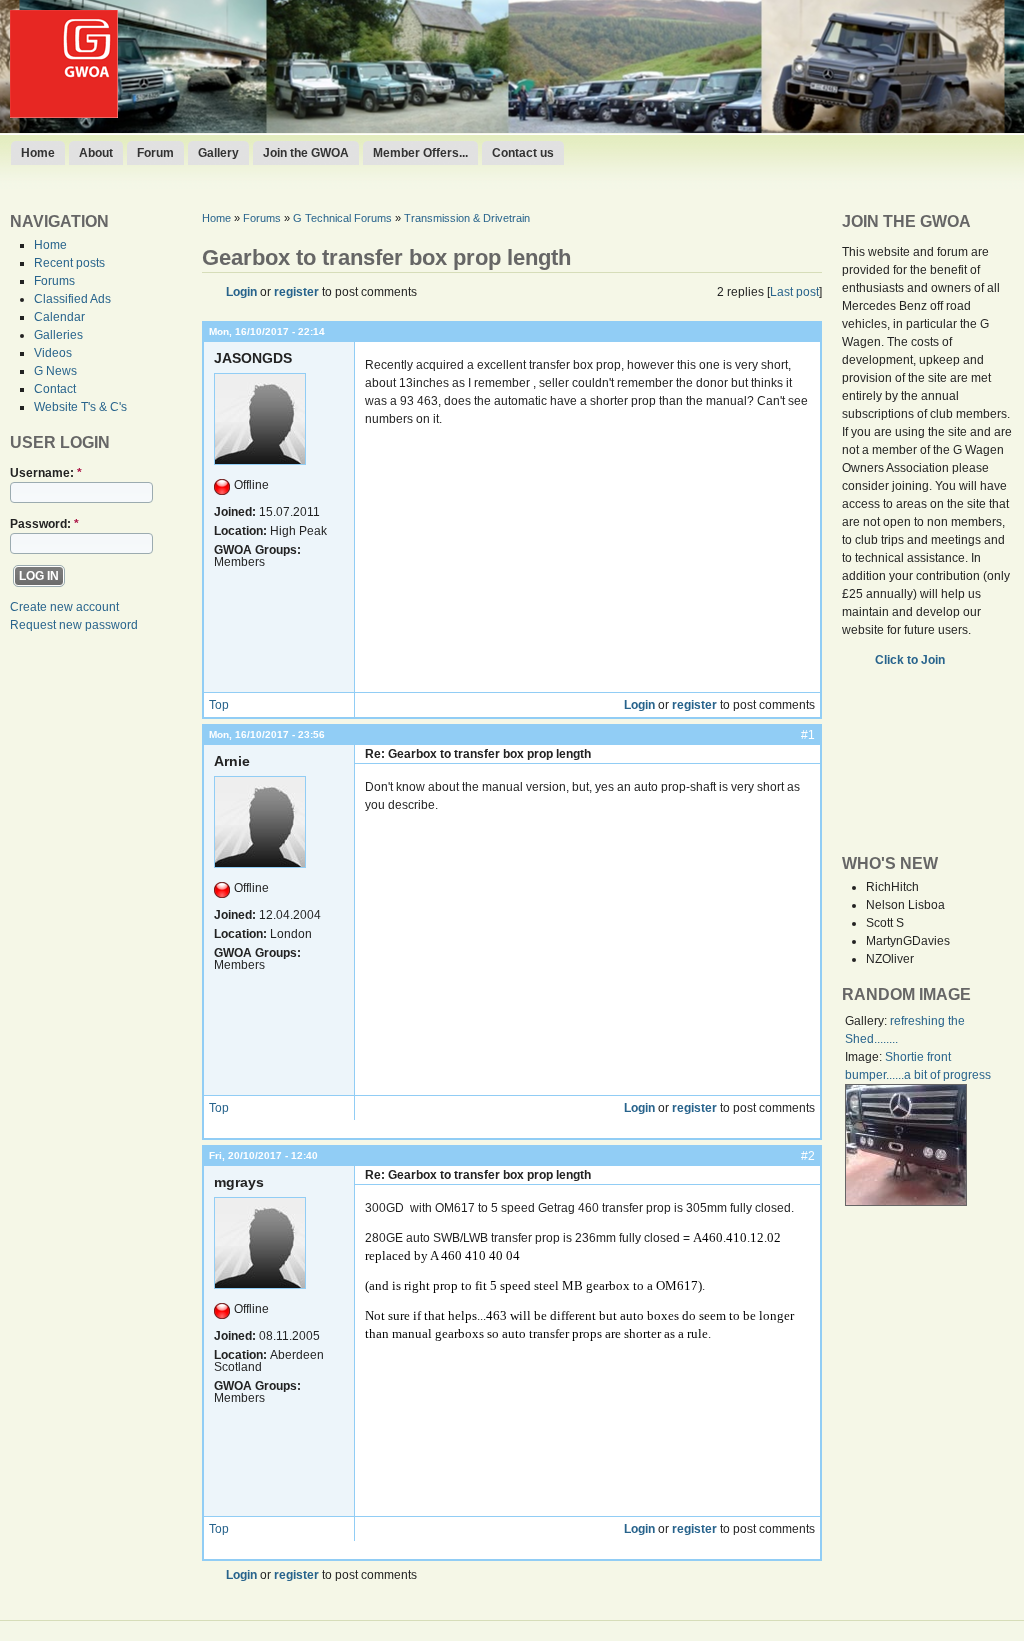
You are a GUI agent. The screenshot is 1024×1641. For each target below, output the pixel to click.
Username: (46, 473)
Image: (865, 1057)
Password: (44, 524)
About (96, 153)
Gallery (218, 153)
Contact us (523, 153)
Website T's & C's (80, 407)
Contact (55, 389)
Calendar (59, 317)
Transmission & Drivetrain (467, 218)
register (296, 292)
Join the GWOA (306, 153)
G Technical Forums (342, 218)
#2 (808, 1156)
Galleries (58, 335)
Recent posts (69, 263)
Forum (155, 153)
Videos (53, 353)
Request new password (74, 625)
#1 (808, 735)
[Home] (64, 114)
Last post (794, 292)
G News (55, 371)
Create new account (64, 607)
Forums (54, 281)
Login (241, 292)
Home (38, 153)
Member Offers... (420, 153)
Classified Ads (72, 299)
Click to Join (911, 660)
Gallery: (867, 1021)
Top (219, 705)
